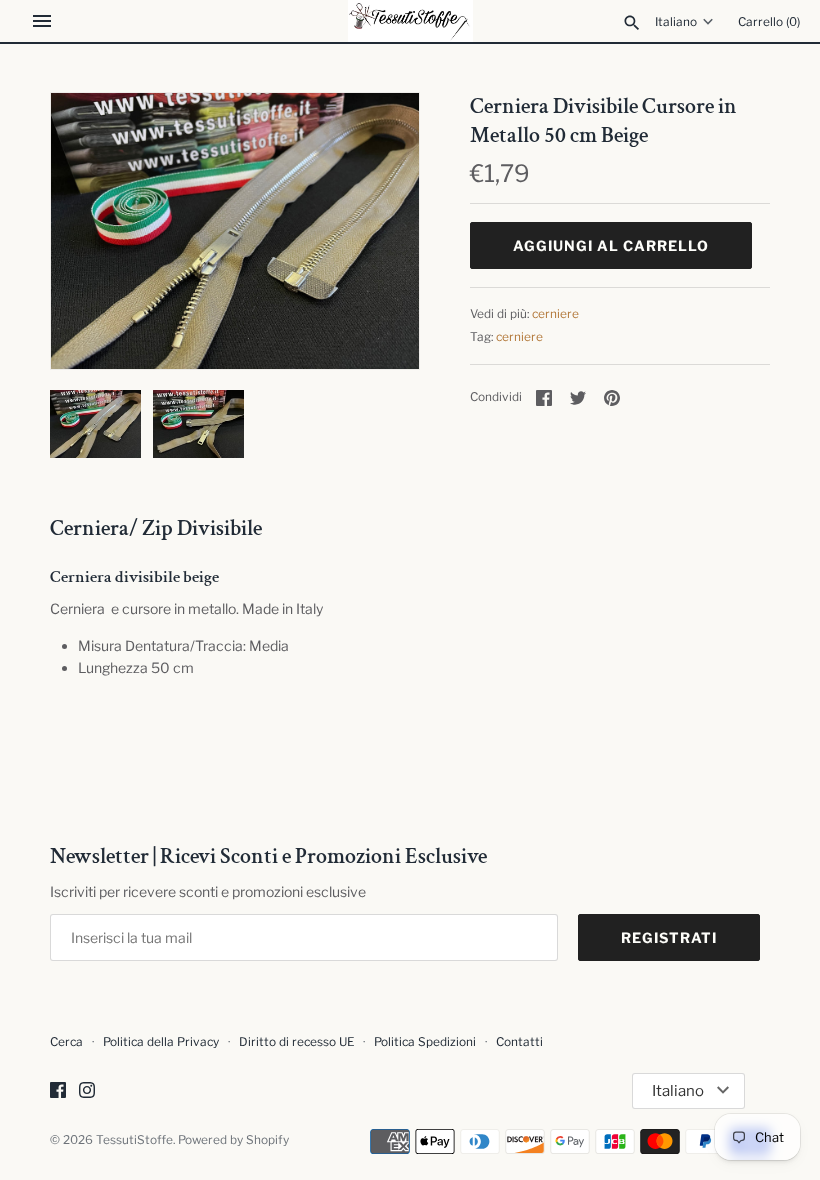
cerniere (555, 314)
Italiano (676, 22)
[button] (377, 231)
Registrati (669, 937)
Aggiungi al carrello (611, 245)
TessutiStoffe (134, 1140)
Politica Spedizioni (425, 1042)
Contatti (519, 1042)
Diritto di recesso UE (296, 1042)
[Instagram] (87, 1091)
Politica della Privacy (161, 1042)
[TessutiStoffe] (410, 21)
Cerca (66, 1042)
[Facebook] (58, 1091)
